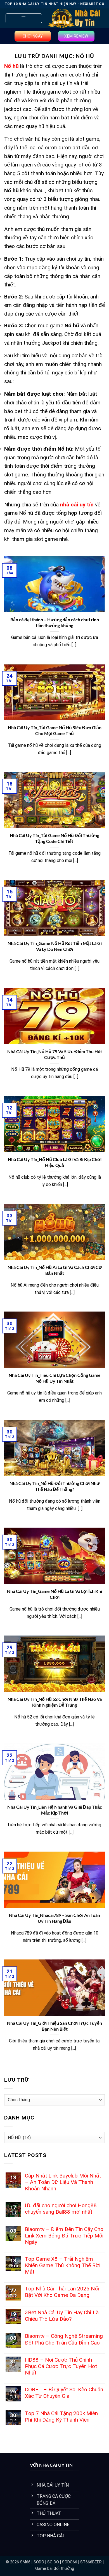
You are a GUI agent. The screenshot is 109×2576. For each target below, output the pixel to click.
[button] (24, 18)
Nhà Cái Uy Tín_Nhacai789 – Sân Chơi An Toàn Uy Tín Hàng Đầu (54, 1918)
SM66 (25, 2562)
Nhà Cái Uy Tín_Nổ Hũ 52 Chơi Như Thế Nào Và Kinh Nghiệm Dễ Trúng (55, 1702)
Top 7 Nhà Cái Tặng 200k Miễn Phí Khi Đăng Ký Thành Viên (61, 2417)
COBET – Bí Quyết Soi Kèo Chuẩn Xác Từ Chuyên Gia (64, 2393)
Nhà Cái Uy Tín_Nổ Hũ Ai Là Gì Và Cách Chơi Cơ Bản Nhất (55, 1270)
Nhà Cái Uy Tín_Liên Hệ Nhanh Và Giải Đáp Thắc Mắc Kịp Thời (55, 1810)
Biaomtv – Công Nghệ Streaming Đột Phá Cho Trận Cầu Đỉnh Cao (64, 2339)
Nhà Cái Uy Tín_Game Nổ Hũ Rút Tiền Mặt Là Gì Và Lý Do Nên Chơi (55, 946)
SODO (39, 2562)
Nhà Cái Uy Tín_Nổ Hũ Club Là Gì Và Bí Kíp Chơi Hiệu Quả (55, 1162)
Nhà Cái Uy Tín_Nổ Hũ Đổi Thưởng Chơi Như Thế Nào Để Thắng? (55, 1486)
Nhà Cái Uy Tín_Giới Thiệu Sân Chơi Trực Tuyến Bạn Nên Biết (54, 2026)
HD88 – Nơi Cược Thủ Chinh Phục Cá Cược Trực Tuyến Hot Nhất (61, 2366)
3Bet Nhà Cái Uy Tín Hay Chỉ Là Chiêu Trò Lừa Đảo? (62, 2316)
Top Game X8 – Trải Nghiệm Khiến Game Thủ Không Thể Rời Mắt (62, 2265)
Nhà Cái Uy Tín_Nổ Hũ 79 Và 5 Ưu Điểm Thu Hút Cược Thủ (55, 1054)
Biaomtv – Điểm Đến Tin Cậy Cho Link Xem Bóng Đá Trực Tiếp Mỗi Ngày (64, 2236)
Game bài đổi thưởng (55, 2569)
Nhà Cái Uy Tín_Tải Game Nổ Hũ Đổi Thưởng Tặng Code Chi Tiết (54, 838)
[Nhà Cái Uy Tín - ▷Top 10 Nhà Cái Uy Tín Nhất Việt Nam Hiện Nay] (74, 18)
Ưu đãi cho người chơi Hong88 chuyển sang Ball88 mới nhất (61, 2209)
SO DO (53, 2562)
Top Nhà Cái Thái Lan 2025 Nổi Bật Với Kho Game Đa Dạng (62, 2292)
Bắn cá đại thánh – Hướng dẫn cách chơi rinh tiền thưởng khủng (55, 622)
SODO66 (70, 2562)
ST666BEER (91, 2562)
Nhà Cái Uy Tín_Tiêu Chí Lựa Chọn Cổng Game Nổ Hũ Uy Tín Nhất (55, 1378)
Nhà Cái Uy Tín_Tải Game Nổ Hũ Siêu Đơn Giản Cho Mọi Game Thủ (55, 730)
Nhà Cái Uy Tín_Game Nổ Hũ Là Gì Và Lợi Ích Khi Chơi (54, 1594)
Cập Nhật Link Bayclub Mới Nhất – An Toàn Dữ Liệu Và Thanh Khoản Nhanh (63, 2182)
